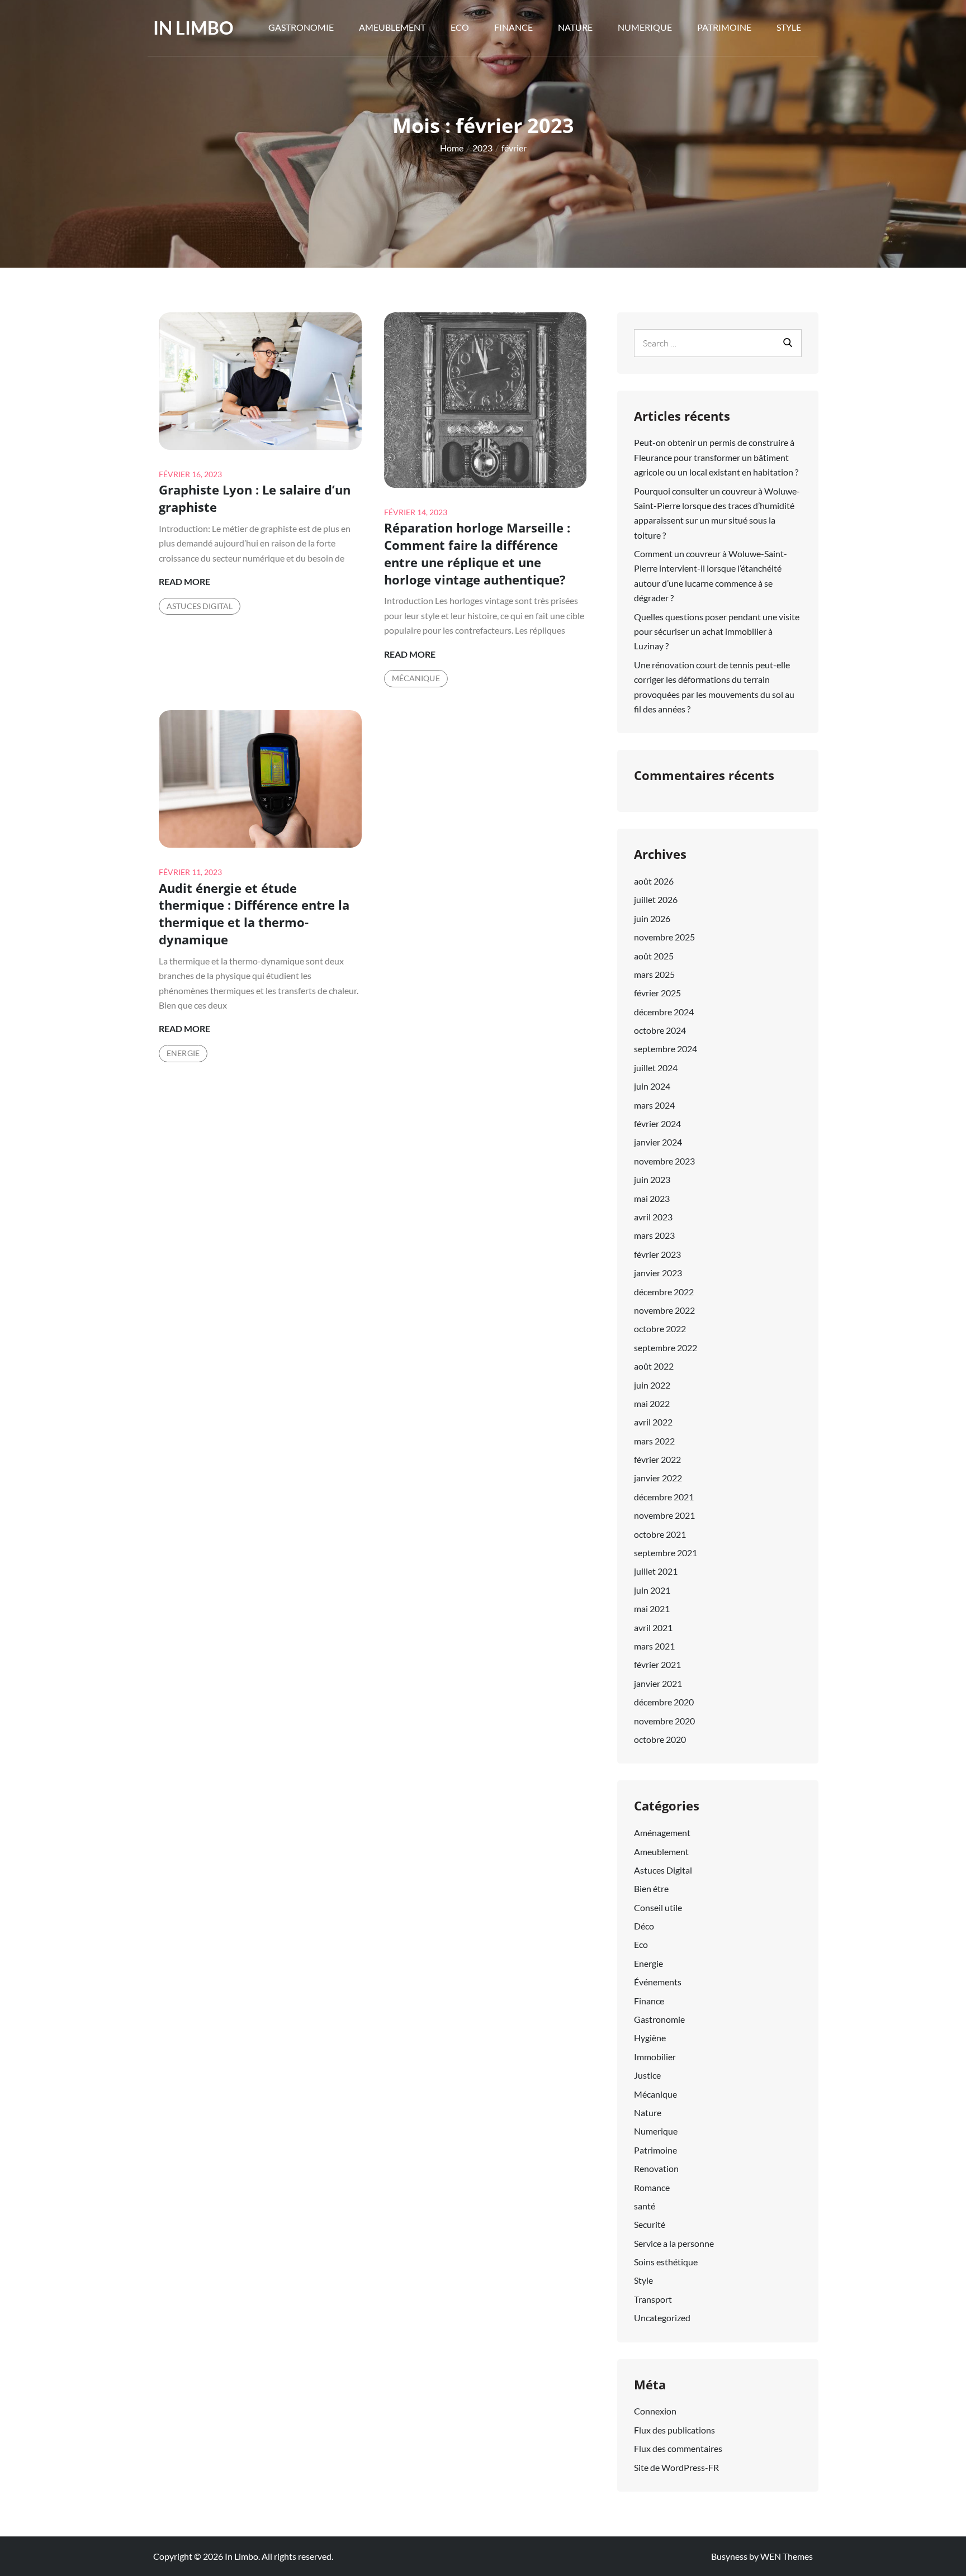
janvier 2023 (658, 1273)
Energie (183, 1053)
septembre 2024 (666, 1049)
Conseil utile (658, 1907)
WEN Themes (787, 2556)
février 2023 (657, 1254)
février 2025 (657, 993)
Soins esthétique (666, 2262)
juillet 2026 (656, 899)
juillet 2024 (656, 1068)
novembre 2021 (664, 1515)
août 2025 (654, 956)
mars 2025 (654, 974)
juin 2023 (652, 1179)
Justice (647, 2075)
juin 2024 (652, 1086)
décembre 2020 (664, 1702)
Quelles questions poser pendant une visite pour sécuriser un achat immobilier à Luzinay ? (717, 631)
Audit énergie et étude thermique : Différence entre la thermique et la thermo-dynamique (254, 914)
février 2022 (657, 1459)
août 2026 (654, 881)
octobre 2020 (660, 1739)
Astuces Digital (200, 606)
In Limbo (193, 28)
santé (645, 2206)
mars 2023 (654, 1235)
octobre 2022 (660, 1329)
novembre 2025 (664, 937)
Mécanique (416, 678)
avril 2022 (653, 1422)
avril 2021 (653, 1627)
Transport (653, 2299)
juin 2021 (652, 1590)
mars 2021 (654, 1646)
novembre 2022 (664, 1310)
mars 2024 (654, 1105)
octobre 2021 (660, 1534)
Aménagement (662, 1833)
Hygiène (650, 2038)
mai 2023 (652, 1198)
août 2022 (654, 1366)
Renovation (656, 2168)
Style (789, 27)
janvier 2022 (658, 1478)
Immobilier (655, 2057)
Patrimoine (724, 27)
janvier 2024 (658, 1142)
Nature (575, 27)
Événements (658, 1982)
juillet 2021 (656, 1571)
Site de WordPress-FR (676, 2467)
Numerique (645, 27)
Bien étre (651, 1888)
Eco (460, 27)
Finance (513, 27)
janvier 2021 (658, 1683)
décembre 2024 (664, 1012)
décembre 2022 (664, 1292)
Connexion (655, 2411)
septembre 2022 (666, 1348)
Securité (650, 2224)
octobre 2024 (660, 1030)
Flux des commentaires (678, 2448)
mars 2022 (654, 1441)
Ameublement (392, 27)
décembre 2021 (664, 1497)
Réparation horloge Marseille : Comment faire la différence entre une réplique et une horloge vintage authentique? (477, 553)
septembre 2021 (666, 1553)
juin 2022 (652, 1385)
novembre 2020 (664, 1721)
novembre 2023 (664, 1161)
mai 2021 (652, 1608)
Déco (644, 1926)
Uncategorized (662, 2318)
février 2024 (657, 1123)
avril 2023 (653, 1217)
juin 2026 (652, 918)
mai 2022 (652, 1403)
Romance (652, 2187)
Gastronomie (301, 27)
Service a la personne (674, 2243)
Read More (184, 582)
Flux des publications (674, 2430)
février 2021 (657, 1664)
